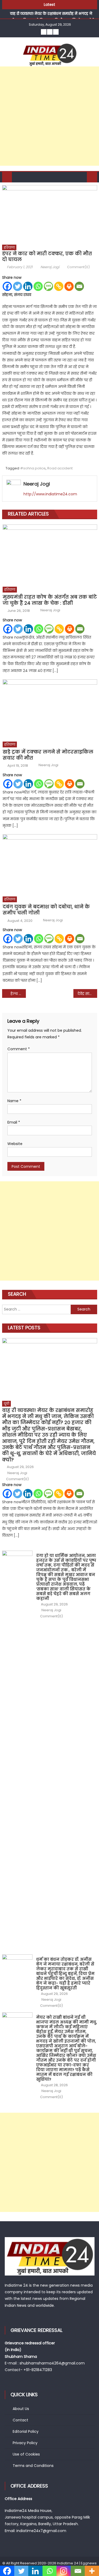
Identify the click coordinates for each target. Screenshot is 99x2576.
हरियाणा (9, 247)
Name (14, 1101)
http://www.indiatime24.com (50, 494)
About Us (21, 2409)
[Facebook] (7, 286)
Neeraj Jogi (50, 267)
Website (15, 1144)
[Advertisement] (49, 116)
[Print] (69, 286)
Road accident (60, 468)
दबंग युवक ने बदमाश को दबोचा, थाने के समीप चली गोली (46, 910)
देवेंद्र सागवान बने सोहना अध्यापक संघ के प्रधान (87, 994)
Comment (19, 1049)
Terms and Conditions (33, 2466)
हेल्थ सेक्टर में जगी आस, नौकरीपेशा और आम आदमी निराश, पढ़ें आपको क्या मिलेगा (18, 994)
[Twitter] (18, 286)
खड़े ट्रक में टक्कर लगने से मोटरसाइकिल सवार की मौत (48, 755)
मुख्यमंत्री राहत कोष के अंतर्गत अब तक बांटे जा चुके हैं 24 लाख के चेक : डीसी (50, 600)
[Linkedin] (28, 286)
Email (14, 1122)
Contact (20, 2420)
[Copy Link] (59, 286)
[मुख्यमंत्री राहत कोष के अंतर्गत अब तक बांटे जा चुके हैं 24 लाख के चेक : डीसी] (50, 554)
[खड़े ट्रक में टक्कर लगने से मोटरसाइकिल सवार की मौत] (50, 709)
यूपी (6, 1404)
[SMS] (48, 286)
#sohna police (33, 468)
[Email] (79, 286)
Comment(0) (78, 267)
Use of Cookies (26, 2454)
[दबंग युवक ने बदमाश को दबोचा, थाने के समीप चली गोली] (50, 864)
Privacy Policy (25, 2443)
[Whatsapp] (38, 286)
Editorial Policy (26, 2431)
